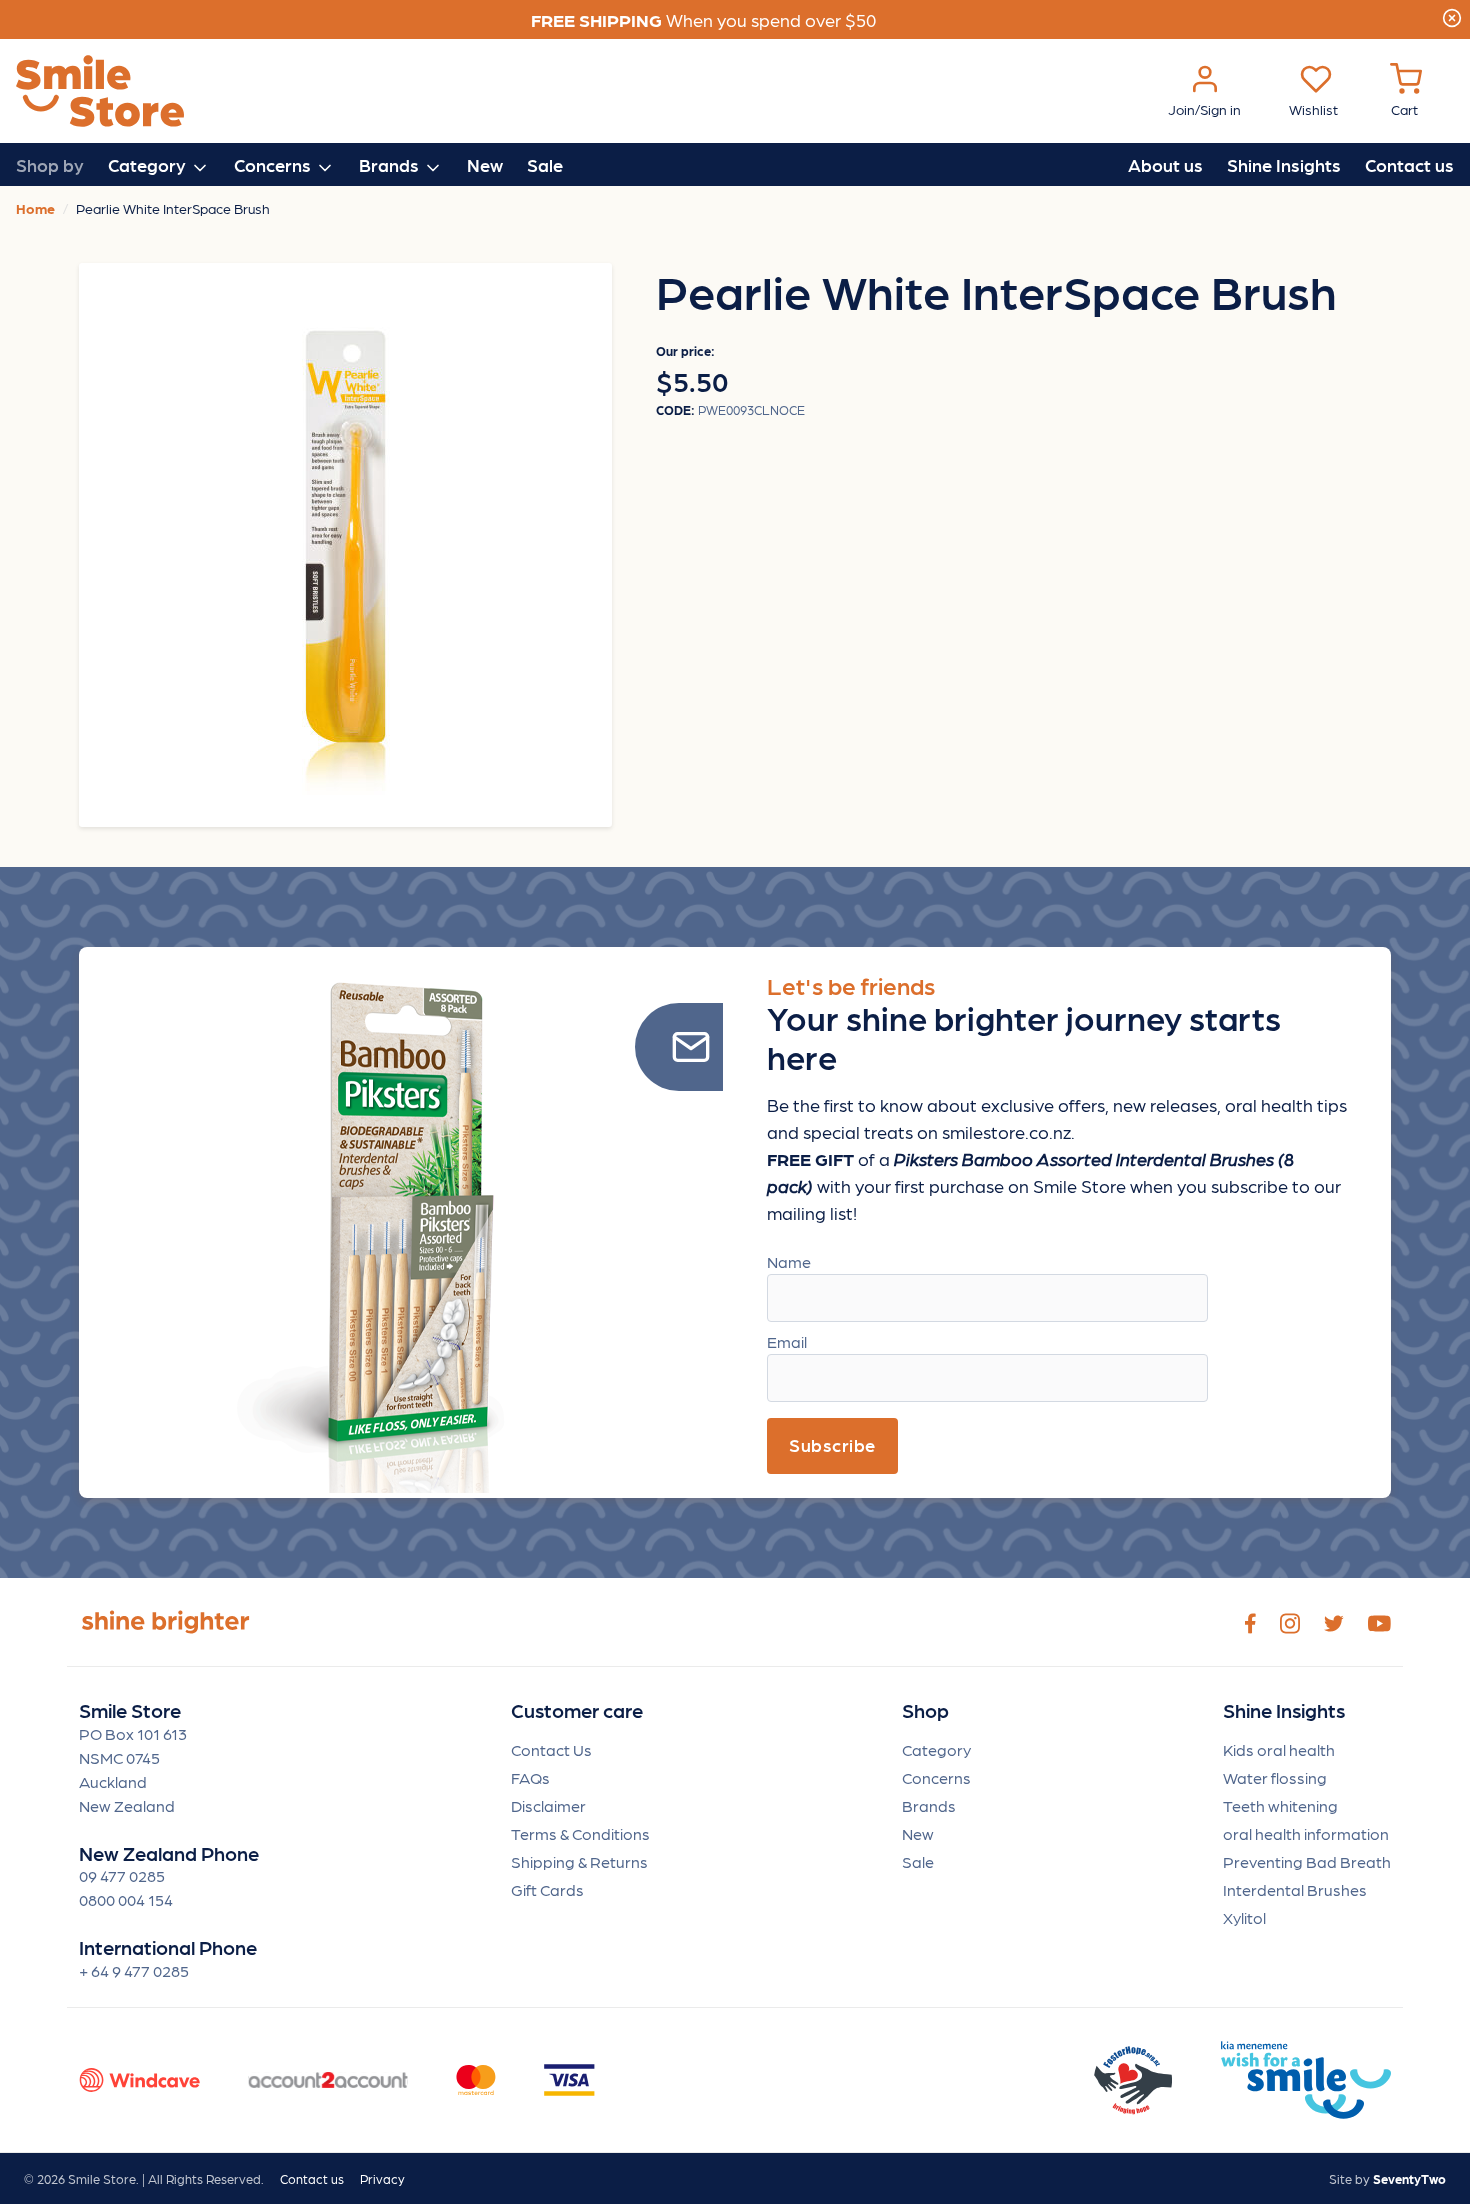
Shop (925, 1710)
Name (789, 1261)
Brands (929, 1805)
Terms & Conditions (580, 1833)
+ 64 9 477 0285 (134, 1970)
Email (787, 1341)
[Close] (1452, 15)
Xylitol (1244, 1917)
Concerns (936, 1777)
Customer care (577, 1710)
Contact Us (551, 1749)
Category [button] (149, 164)
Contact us (1409, 164)
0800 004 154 (126, 1899)
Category (936, 1749)
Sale (545, 164)
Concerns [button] (274, 164)
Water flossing (1275, 1777)
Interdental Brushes (1295, 1889)
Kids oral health (1279, 1749)
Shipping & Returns (579, 1861)
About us (1165, 164)
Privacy (382, 2178)
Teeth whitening (1280, 1805)
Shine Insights (1284, 164)
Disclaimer (548, 1805)
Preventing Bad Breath (1307, 1861)
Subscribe (832, 1444)
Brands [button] (391, 164)
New (485, 164)
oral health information (1306, 1833)
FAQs (530, 1777)
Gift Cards (547, 1889)
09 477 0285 (122, 1875)
